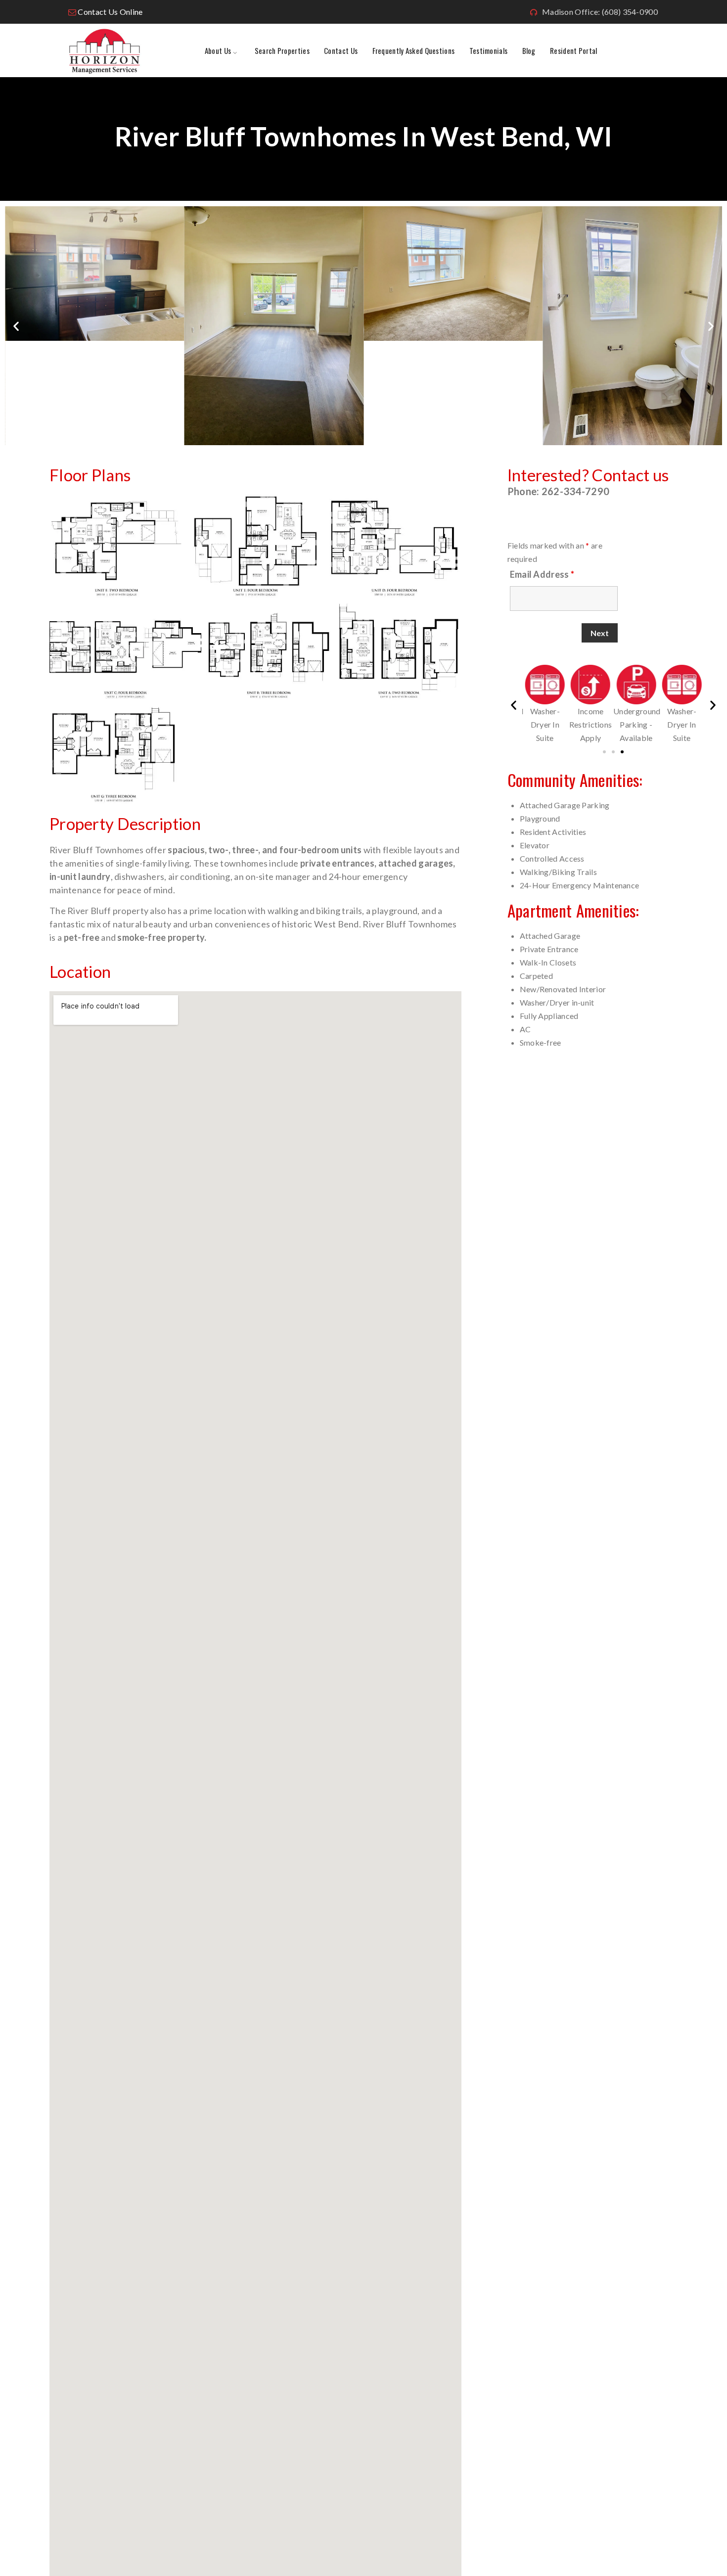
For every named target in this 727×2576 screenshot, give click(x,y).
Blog (529, 50)
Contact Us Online (110, 12)
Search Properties (282, 50)
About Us (218, 50)
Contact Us (341, 50)
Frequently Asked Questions (414, 50)
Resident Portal (574, 50)
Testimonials (489, 50)
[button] (16, 326)
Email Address (542, 574)
